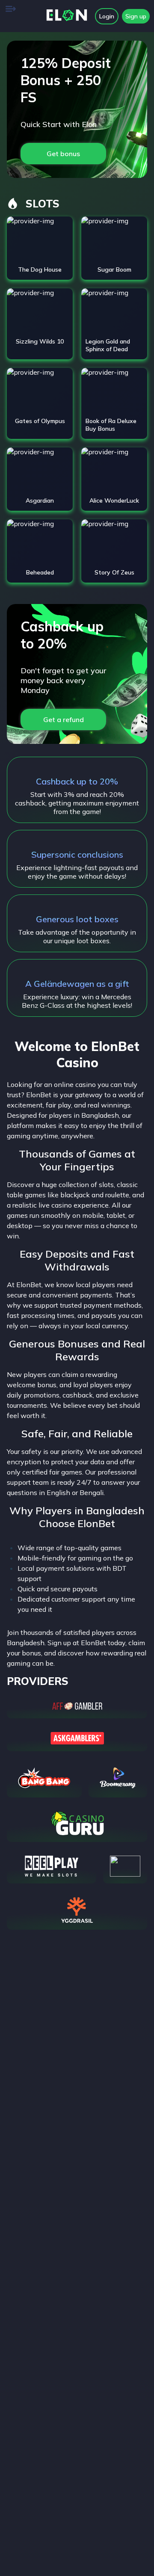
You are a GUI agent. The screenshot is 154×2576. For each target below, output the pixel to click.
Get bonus (63, 154)
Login (107, 16)
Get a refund (64, 720)
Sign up (136, 16)
